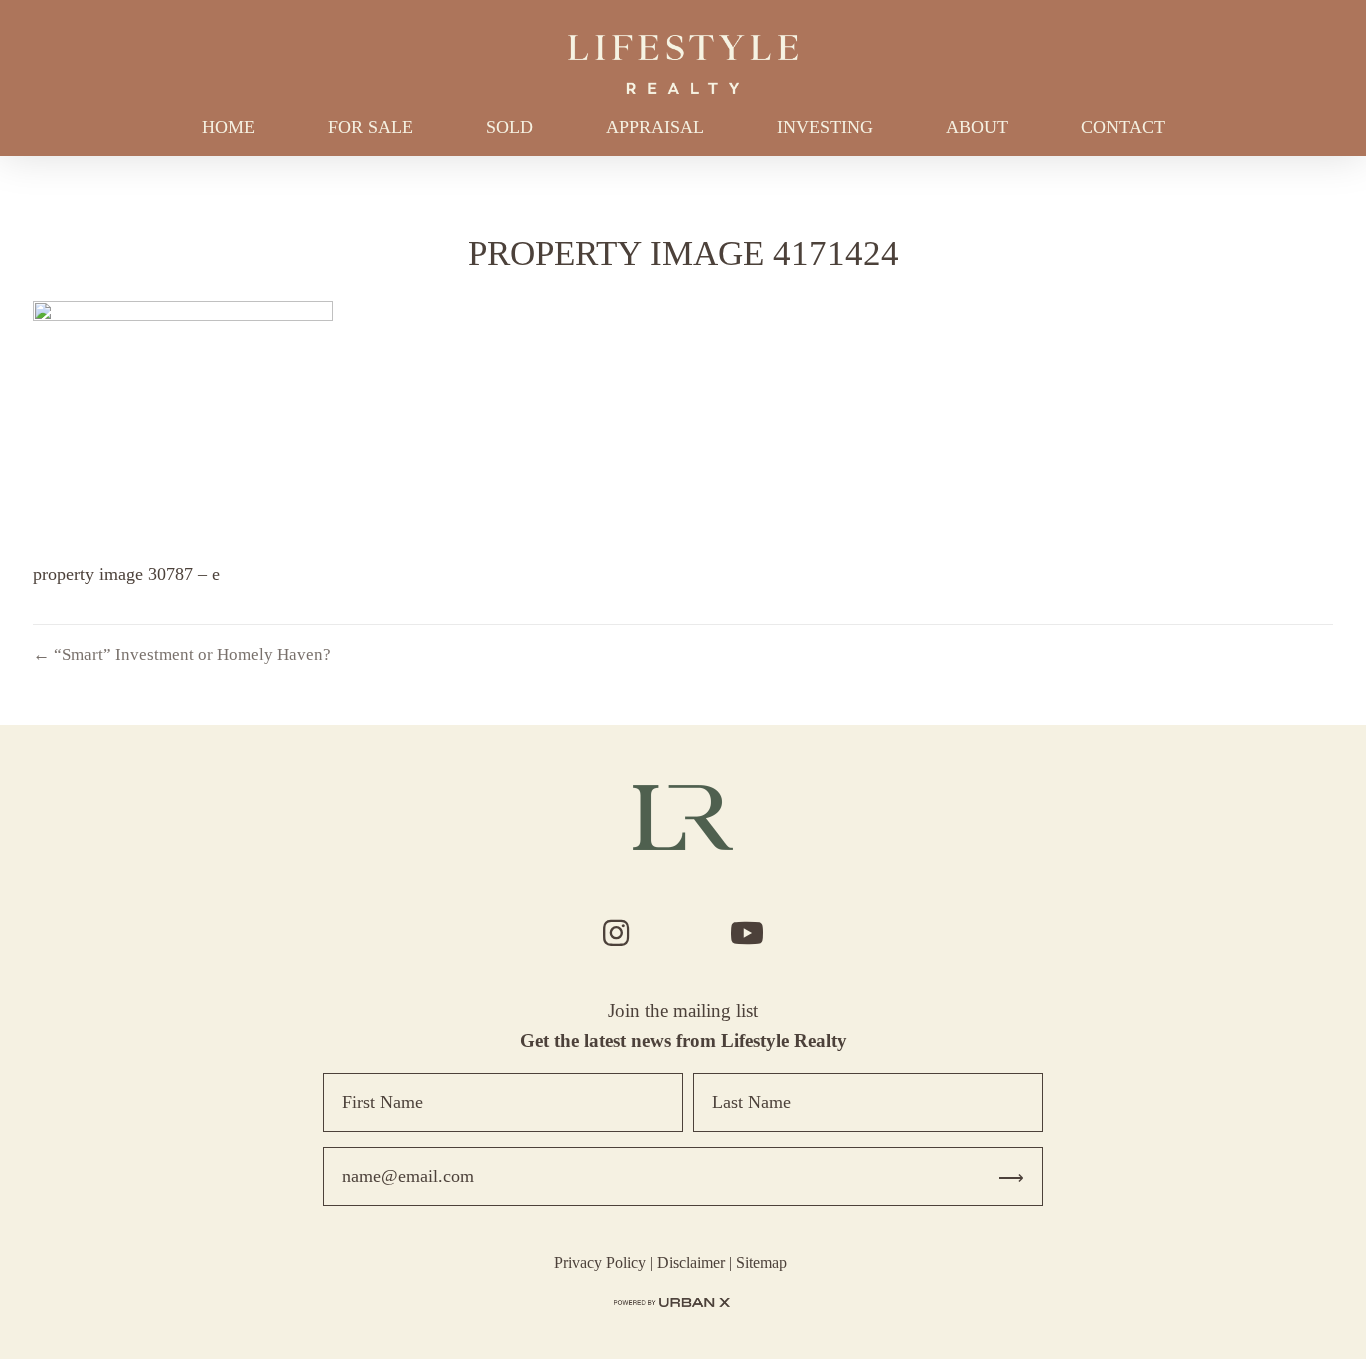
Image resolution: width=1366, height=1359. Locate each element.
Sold (509, 127)
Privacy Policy (600, 1262)
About (977, 127)
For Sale (370, 127)
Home (228, 127)
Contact (1123, 127)
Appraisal (655, 127)
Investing (825, 127)
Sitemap (761, 1262)
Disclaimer (691, 1262)
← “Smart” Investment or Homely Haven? (182, 654)
